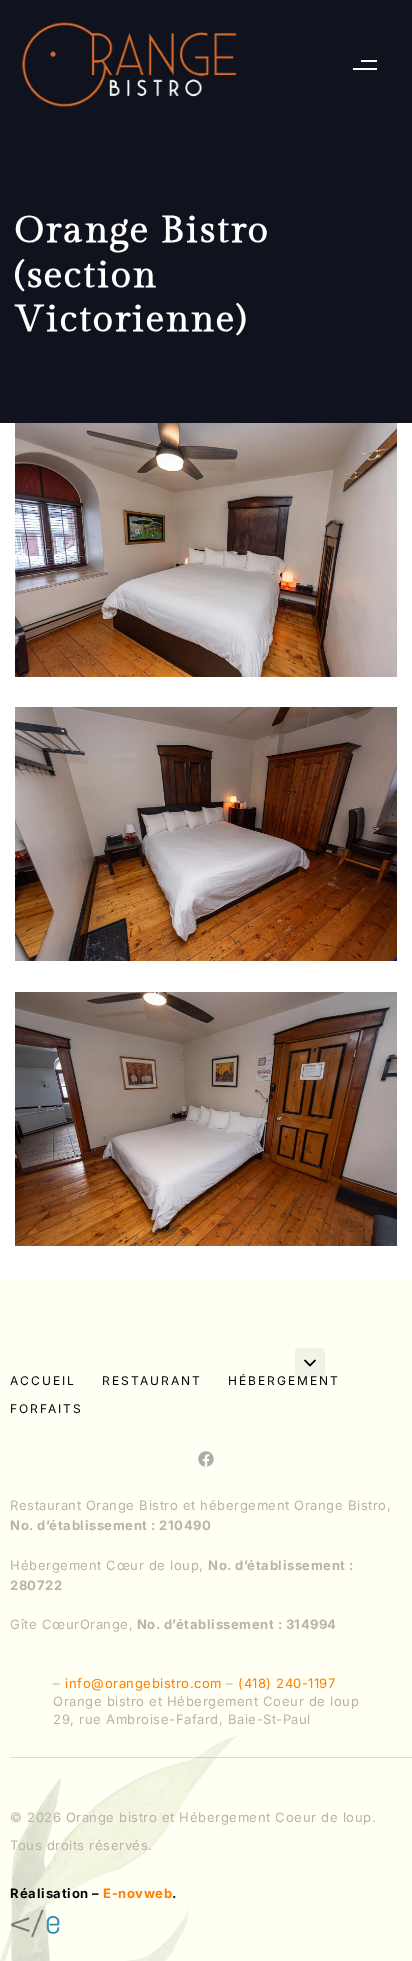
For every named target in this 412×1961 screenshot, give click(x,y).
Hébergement (284, 1380)
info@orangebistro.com (143, 1683)
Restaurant (152, 1380)
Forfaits (46, 1408)
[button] (364, 64)
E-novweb (137, 1893)
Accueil (43, 1380)
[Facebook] (206, 1459)
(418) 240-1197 (286, 1683)
